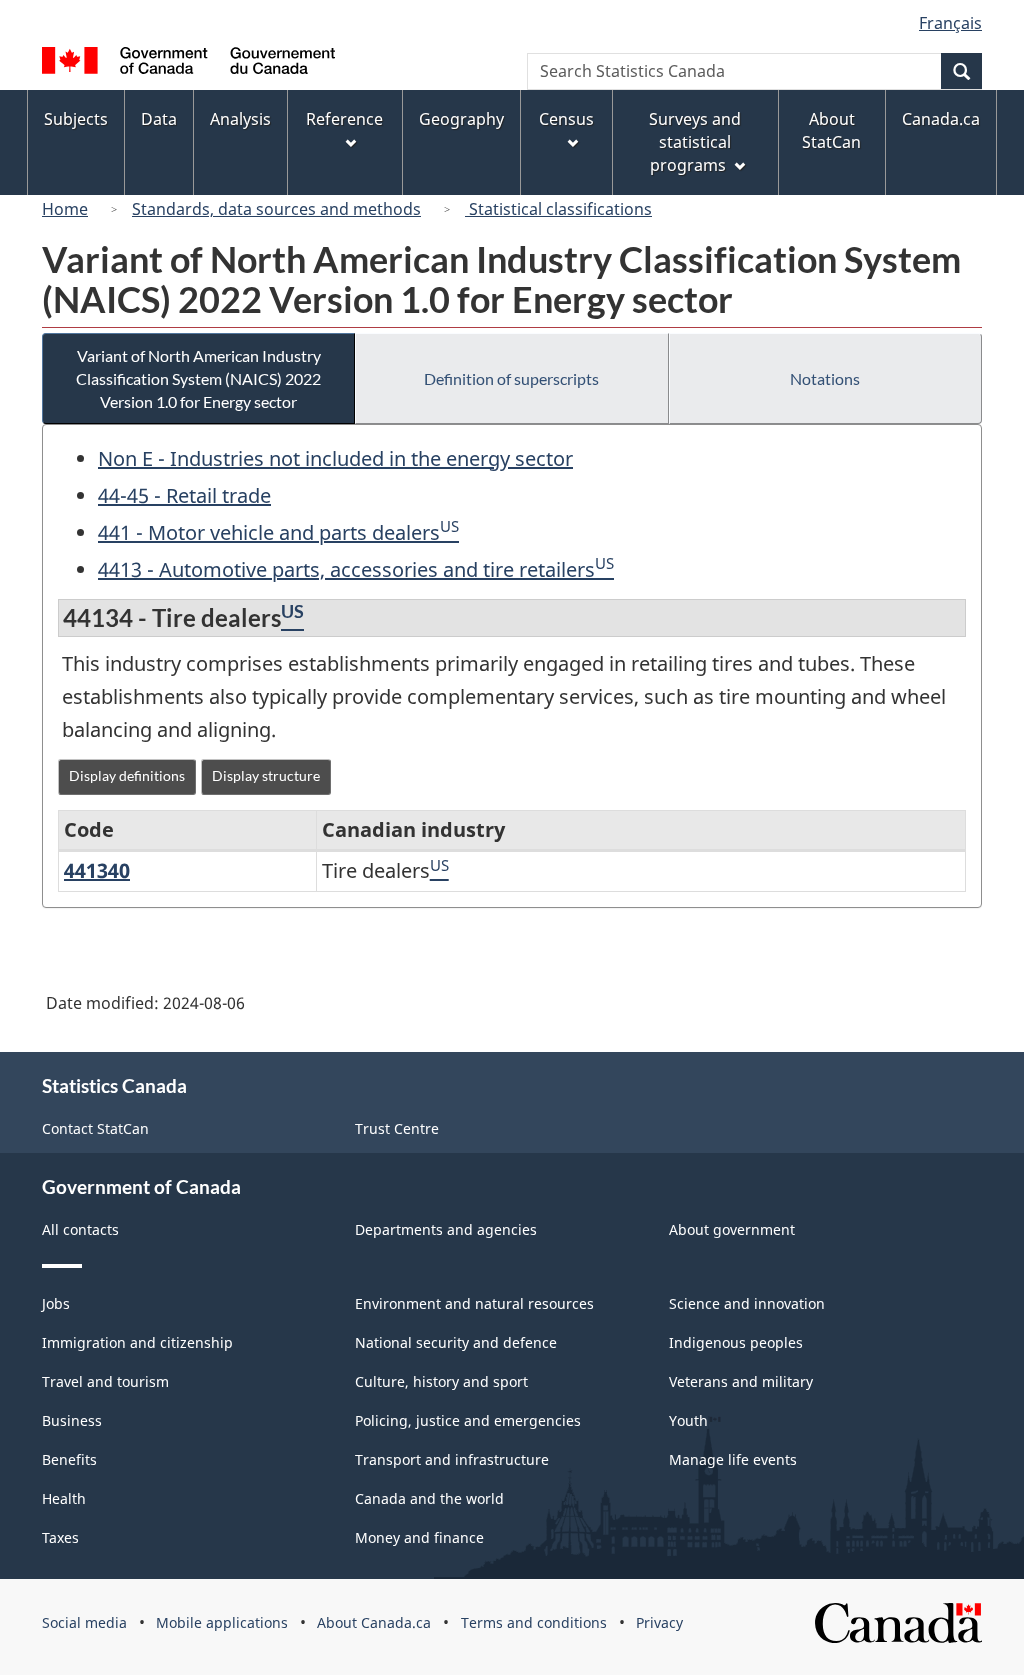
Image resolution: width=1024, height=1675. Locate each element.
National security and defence (456, 1342)
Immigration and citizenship (137, 1342)
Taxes (60, 1537)
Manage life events (733, 1459)
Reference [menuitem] (344, 119)
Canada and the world (429, 1498)
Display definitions (127, 775)
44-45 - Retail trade (184, 495)
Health (64, 1498)
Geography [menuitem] (461, 119)
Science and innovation (747, 1303)
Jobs (56, 1303)
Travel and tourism (105, 1381)
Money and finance (419, 1537)
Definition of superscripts (511, 378)
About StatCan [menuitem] (831, 130)
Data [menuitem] (159, 119)
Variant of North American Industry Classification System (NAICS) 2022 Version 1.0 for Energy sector (198, 378)
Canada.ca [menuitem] (941, 119)
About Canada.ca (374, 1622)
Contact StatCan (95, 1128)
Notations (825, 378)
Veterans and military (741, 1381)
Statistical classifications (558, 209)
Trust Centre (397, 1128)
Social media (84, 1622)
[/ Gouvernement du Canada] (188, 63)
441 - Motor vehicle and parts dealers (269, 532)
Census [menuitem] (566, 119)
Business (72, 1420)
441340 (97, 870)
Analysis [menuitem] (240, 119)
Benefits (69, 1459)
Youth (688, 1420)
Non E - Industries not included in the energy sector (335, 458)
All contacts (80, 1229)
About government (732, 1229)
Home (65, 209)
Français (950, 23)
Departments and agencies (446, 1229)
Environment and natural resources (474, 1303)
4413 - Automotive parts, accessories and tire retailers (346, 569)
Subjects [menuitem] (76, 119)
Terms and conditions (534, 1622)
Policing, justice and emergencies (468, 1420)
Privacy (659, 1622)
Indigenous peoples (736, 1342)
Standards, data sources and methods (276, 209)
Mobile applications (222, 1622)
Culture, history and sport (441, 1381)
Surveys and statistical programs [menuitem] (695, 142)
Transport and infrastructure (452, 1459)
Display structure (266, 775)
